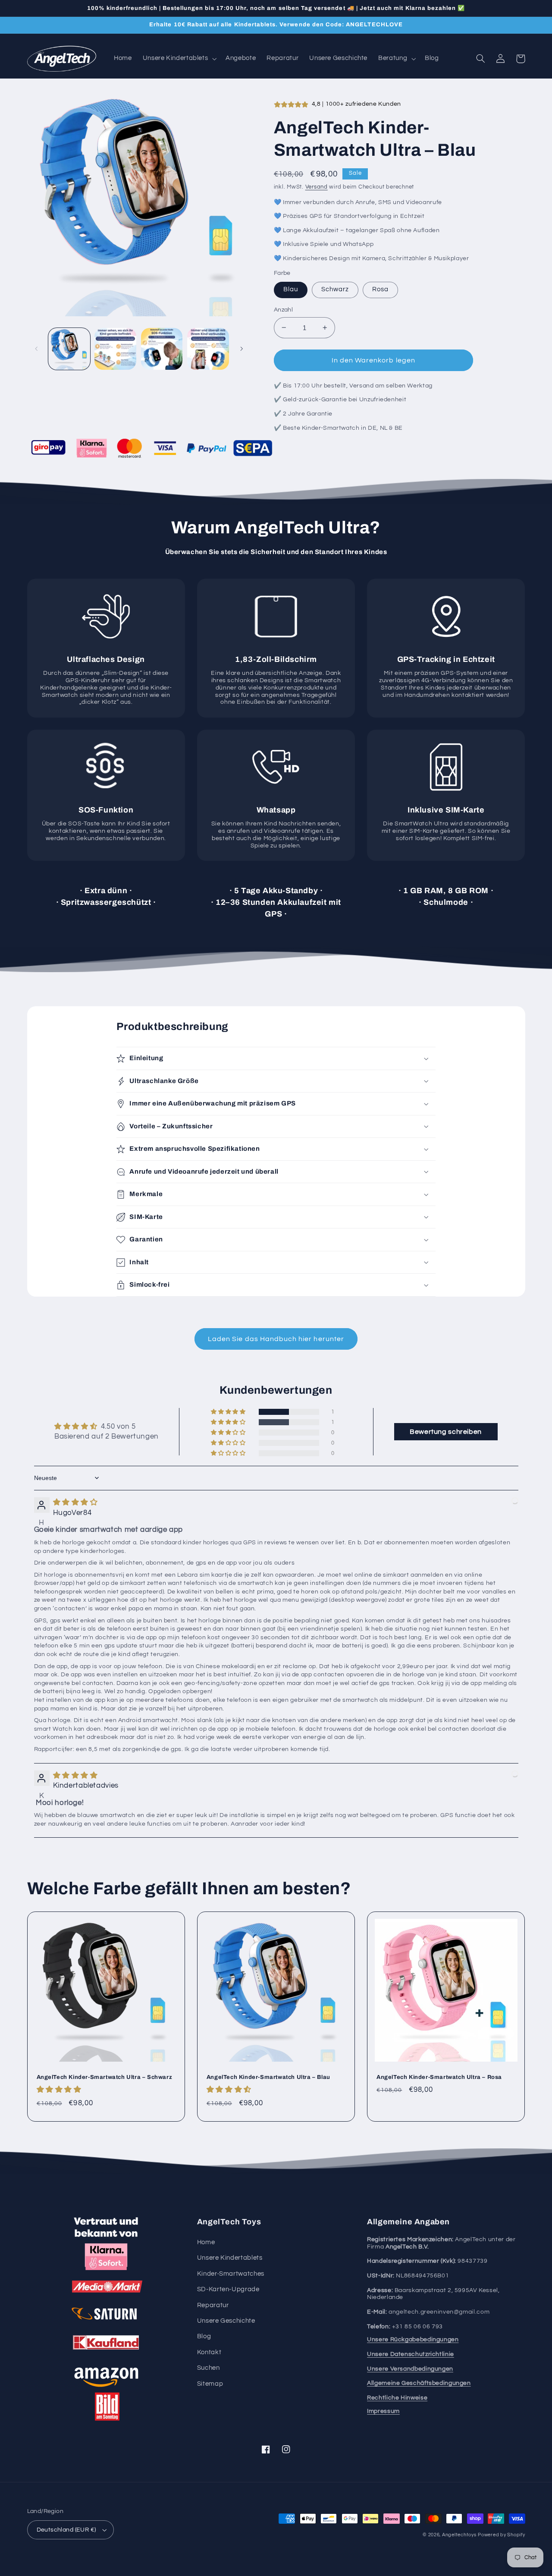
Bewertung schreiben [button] (446, 1432)
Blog (204, 2336)
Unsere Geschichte (226, 2321)
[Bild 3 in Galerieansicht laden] (162, 349)
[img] (75, 1502)
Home (206, 2242)
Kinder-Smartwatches (231, 2274)
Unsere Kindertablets (230, 2258)
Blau (291, 289)
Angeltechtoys (459, 2535)
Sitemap (210, 2384)
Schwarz (335, 289)
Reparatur (213, 2305)
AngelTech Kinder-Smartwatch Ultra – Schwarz (105, 2077)
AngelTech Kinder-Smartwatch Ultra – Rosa (439, 2077)
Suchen (209, 2368)
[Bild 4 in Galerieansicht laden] (208, 349)
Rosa (380, 289)
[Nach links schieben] (37, 349)
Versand (317, 187)
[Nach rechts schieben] (241, 349)
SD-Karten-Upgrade (228, 2289)
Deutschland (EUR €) (66, 2530)
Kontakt (209, 2352)
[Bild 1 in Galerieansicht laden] (69, 349)
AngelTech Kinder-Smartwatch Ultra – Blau (268, 2077)
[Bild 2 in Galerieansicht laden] (115, 349)
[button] (179, 59)
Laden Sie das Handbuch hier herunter (276, 1339)
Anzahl (284, 310)
